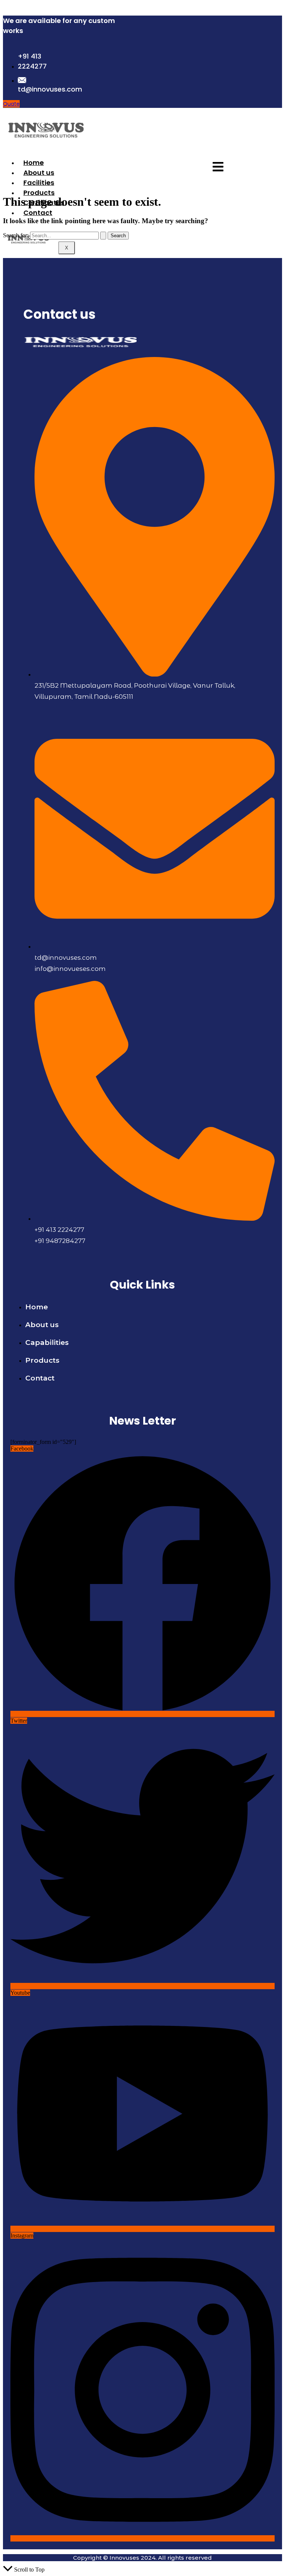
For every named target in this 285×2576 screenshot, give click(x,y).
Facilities (39, 183)
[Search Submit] (103, 236)
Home (34, 163)
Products (39, 193)
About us (39, 173)
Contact (38, 213)
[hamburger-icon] (218, 167)
